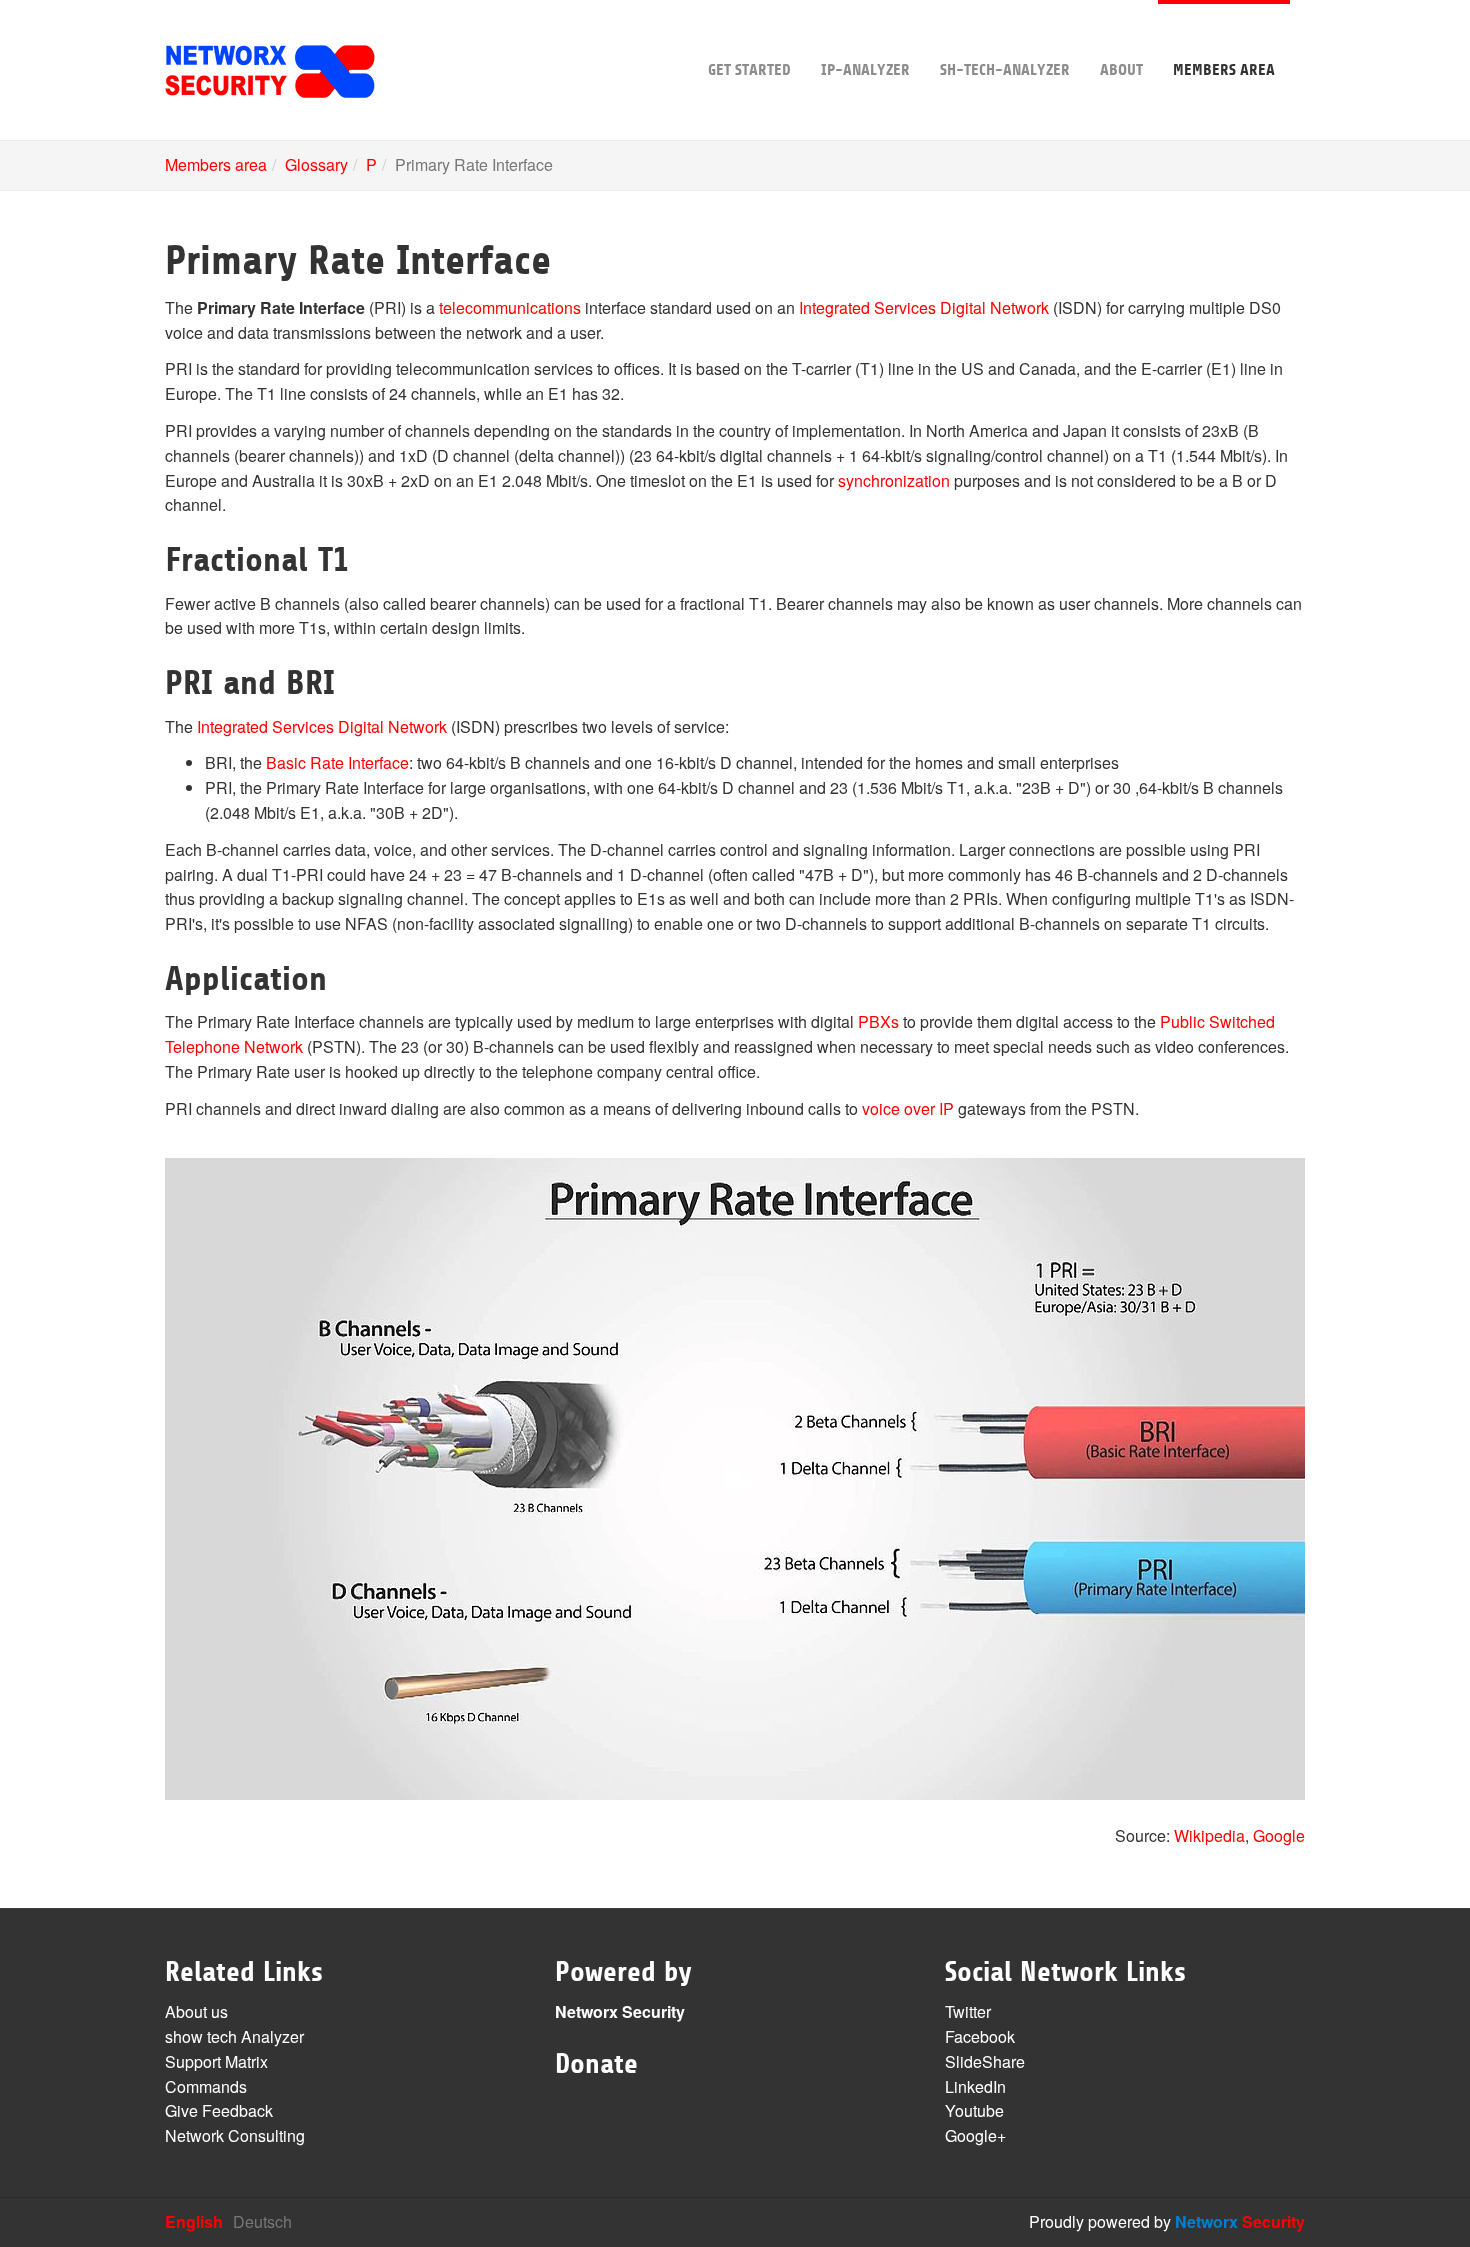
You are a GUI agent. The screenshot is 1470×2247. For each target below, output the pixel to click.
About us (196, 2011)
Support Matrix (216, 2061)
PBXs (878, 1021)
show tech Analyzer (234, 2036)
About (1121, 70)
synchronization (894, 480)
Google (1279, 1835)
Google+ (975, 2135)
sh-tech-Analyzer (1005, 70)
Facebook (980, 2036)
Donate (596, 2064)
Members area (1224, 70)
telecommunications (510, 307)
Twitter (968, 2011)
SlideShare (985, 2061)
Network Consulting (235, 2135)
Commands (206, 2086)
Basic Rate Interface (337, 762)
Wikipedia (1209, 1835)
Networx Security (620, 2011)
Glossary (316, 164)
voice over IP (908, 1108)
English (194, 2221)
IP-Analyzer (865, 70)
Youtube (974, 2110)
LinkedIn (975, 2086)
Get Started (749, 70)
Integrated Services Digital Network (924, 307)
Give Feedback (219, 2110)
